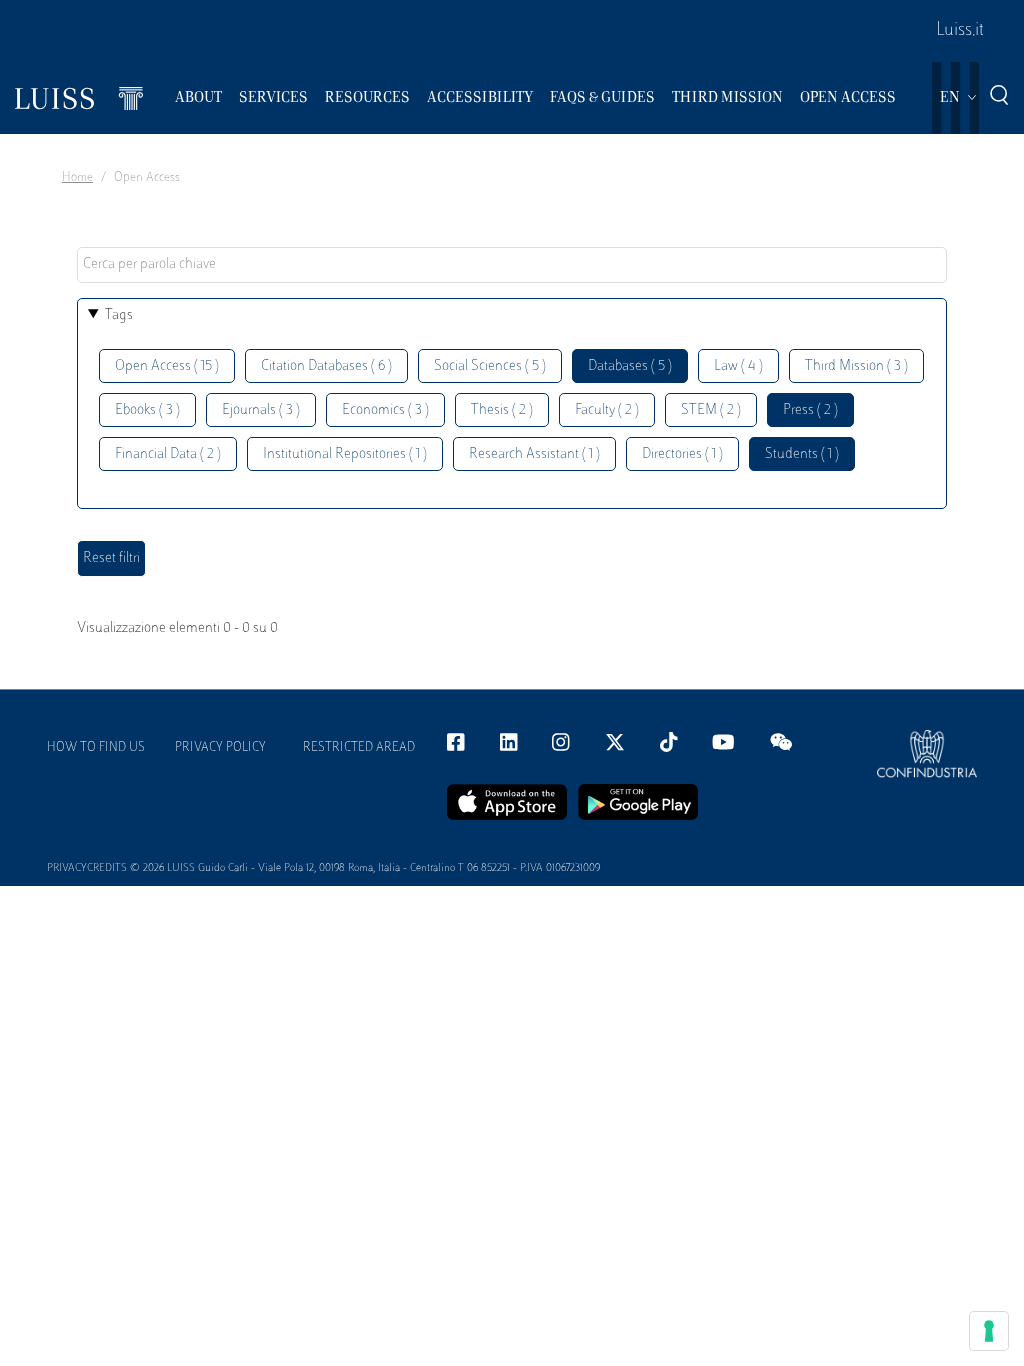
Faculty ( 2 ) (607, 410)
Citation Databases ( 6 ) (326, 366)
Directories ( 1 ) (682, 454)
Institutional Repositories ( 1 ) (345, 454)
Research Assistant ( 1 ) (534, 454)
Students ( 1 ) (802, 454)
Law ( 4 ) (738, 366)
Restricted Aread (359, 748)
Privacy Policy (220, 748)
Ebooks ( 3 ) (147, 410)
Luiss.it (960, 31)
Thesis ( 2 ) (502, 410)
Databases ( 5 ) (630, 366)
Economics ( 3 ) (385, 410)
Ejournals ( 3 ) (261, 410)
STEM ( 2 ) (711, 410)
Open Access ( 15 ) (167, 366)
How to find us (96, 748)
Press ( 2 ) (810, 410)
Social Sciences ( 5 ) (490, 366)
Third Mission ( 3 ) (856, 366)
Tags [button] (119, 315)
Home (77, 178)
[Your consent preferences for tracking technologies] (989, 1331)
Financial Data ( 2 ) (168, 454)
